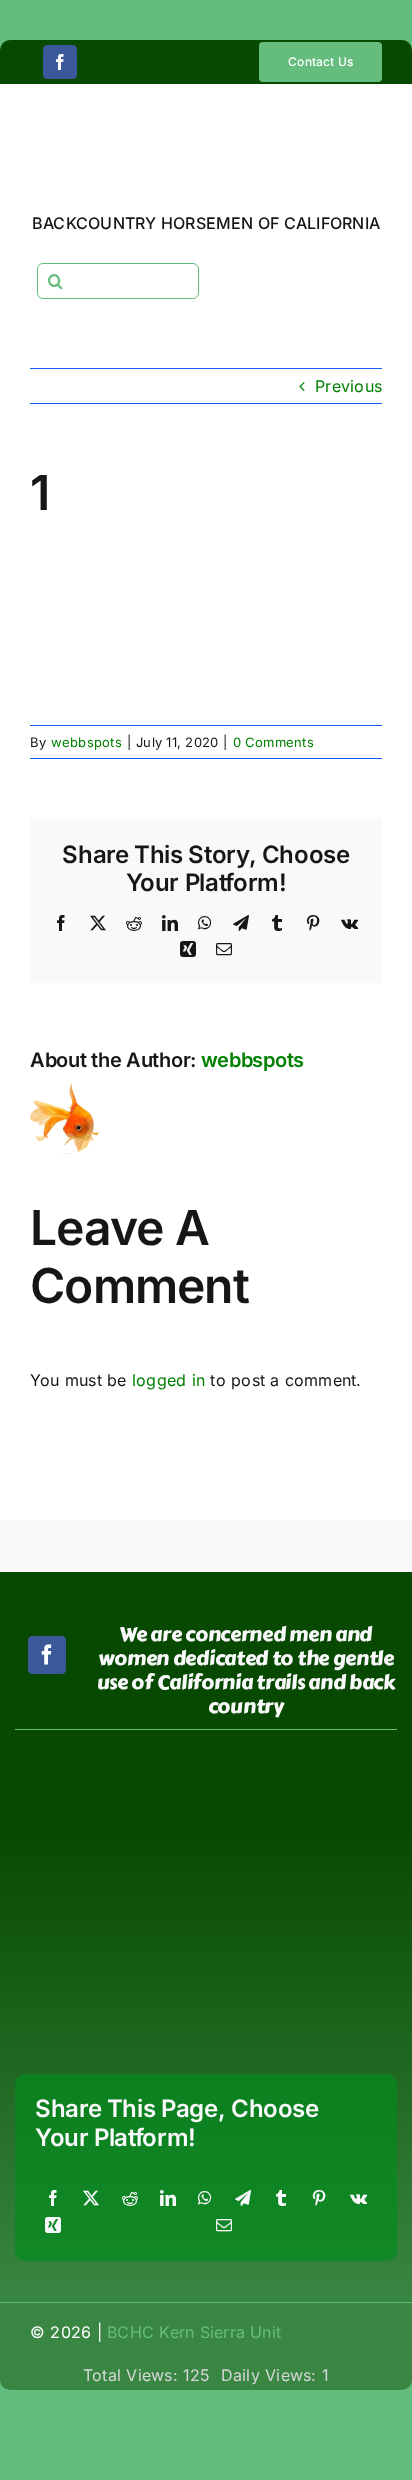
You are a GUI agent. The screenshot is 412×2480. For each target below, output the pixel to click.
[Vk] (358, 2199)
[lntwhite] (106, 1968)
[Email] (224, 2226)
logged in (168, 1380)
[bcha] (106, 1805)
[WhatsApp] (205, 2199)
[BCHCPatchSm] (305, 1758)
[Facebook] (53, 2199)
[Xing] (53, 2226)
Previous (348, 386)
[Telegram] (243, 2199)
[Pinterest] (319, 2199)
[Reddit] (130, 2199)
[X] (91, 2199)
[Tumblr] (281, 2199)
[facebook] (60, 62)
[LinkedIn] (168, 2199)
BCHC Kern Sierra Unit (194, 2332)
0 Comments (273, 742)
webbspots (86, 742)
